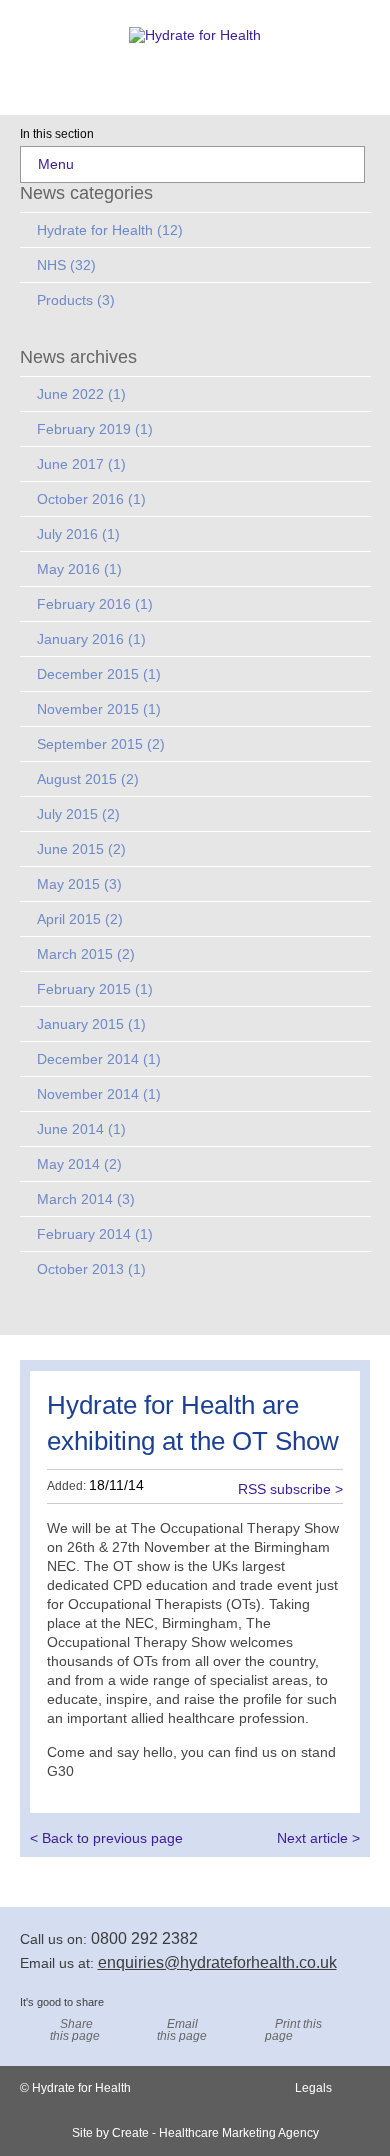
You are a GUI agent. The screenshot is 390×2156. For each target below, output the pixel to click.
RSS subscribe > (290, 1488)
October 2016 (91, 499)
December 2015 (99, 674)
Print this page (293, 2030)
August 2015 (88, 779)
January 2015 (91, 1024)
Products (76, 300)
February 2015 (95, 989)
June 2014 (81, 1129)
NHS (66, 265)
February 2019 (95, 429)
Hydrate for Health (110, 230)
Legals (313, 2088)
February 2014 (95, 1234)
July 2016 (78, 534)
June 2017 (81, 464)
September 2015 (101, 744)
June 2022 (81, 394)
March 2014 (86, 1199)
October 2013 (91, 1269)
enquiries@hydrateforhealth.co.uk (217, 1962)
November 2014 (99, 1094)
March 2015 (86, 954)
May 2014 (79, 1164)
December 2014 (99, 1059)
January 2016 (91, 639)
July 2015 (78, 814)
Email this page (182, 2030)
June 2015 (81, 849)
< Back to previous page (106, 1838)
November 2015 (99, 709)
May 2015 (79, 884)
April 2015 (80, 919)
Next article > (318, 1838)
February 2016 (95, 604)
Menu (56, 164)
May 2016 (79, 569)
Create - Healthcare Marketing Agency (215, 2133)
